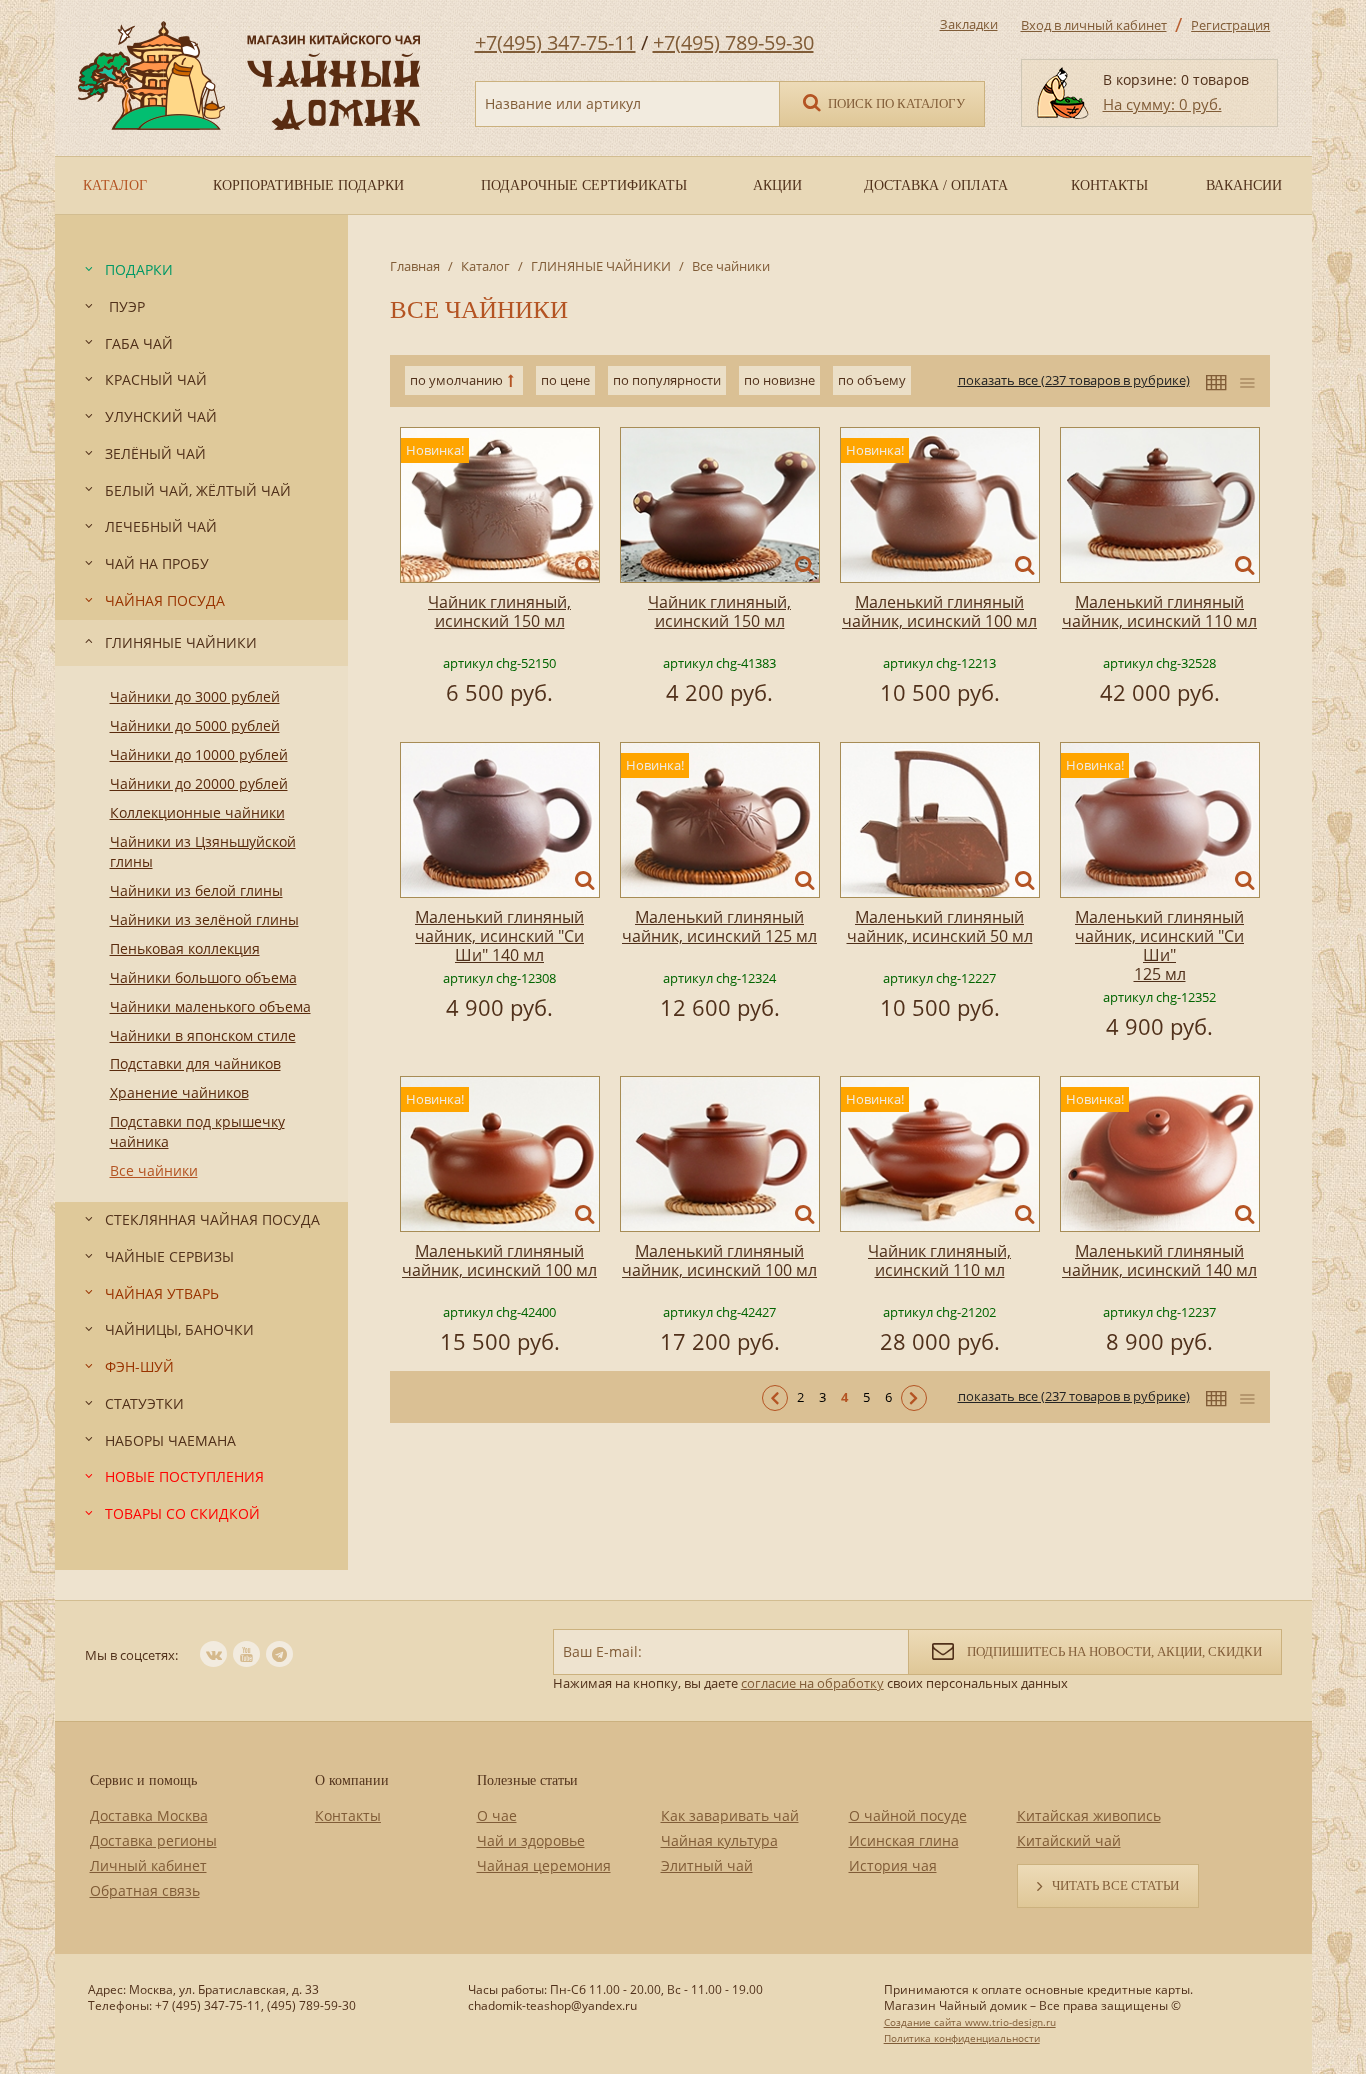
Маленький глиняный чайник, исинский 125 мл (719, 926)
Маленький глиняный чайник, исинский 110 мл (1159, 611)
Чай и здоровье (531, 1840)
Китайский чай (1069, 1840)
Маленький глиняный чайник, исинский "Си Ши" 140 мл (499, 936)
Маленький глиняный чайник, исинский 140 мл (1159, 1260)
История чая (893, 1865)
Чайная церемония (544, 1865)
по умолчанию (456, 380)
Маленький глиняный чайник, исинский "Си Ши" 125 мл (1159, 945)
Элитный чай (707, 1865)
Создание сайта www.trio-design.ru (970, 2022)
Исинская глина (904, 1840)
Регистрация (1230, 25)
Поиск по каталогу (895, 103)
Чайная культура (719, 1840)
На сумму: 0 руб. (1162, 104)
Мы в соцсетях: (131, 1655)
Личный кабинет (148, 1865)
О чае (497, 1815)
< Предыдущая (775, 1398)
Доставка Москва (149, 1815)
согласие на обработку (812, 1683)
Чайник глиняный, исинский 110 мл (939, 1260)
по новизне (779, 380)
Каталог (485, 266)
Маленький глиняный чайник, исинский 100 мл (939, 611)
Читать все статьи (1115, 1885)
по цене (565, 380)
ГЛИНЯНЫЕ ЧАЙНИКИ (601, 266)
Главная (415, 266)
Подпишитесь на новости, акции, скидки (1113, 1651)
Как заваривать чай (730, 1815)
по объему (872, 380)
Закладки (969, 24)
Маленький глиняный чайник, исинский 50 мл (940, 926)
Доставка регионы (153, 1840)
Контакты (348, 1815)
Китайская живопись (1089, 1815)
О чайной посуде (908, 1815)
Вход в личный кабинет (1094, 25)
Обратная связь (145, 1890)
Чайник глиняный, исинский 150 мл (499, 611)
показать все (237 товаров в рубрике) (1074, 380)
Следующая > (914, 1398)
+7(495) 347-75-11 (555, 42)
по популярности (667, 380)
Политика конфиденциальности (962, 2038)
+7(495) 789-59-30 (733, 42)
